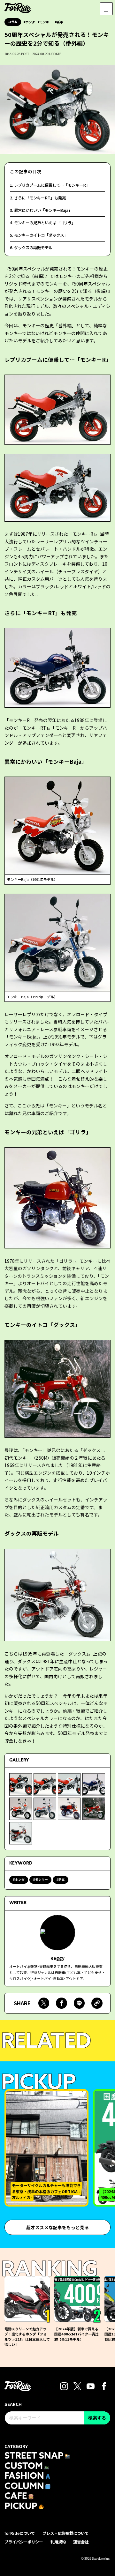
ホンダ (30, 22)
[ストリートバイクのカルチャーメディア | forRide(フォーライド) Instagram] (64, 2386)
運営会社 (81, 2542)
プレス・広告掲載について (65, 2533)
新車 (60, 22)
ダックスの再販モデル (33, 248)
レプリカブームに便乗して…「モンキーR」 (52, 185)
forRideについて (20, 2533)
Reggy (57, 1958)
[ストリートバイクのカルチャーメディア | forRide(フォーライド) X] (77, 2386)
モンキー (46, 22)
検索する (97, 2418)
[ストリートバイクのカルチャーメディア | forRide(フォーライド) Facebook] (104, 2386)
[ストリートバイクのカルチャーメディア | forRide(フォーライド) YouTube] (91, 2386)
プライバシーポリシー (24, 2542)
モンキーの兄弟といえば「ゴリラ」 (45, 223)
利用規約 (58, 2542)
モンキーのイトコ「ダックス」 (41, 235)
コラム (13, 22)
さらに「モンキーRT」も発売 (40, 198)
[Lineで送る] (79, 2003)
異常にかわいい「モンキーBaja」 (43, 210)
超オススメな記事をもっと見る (57, 2227)
